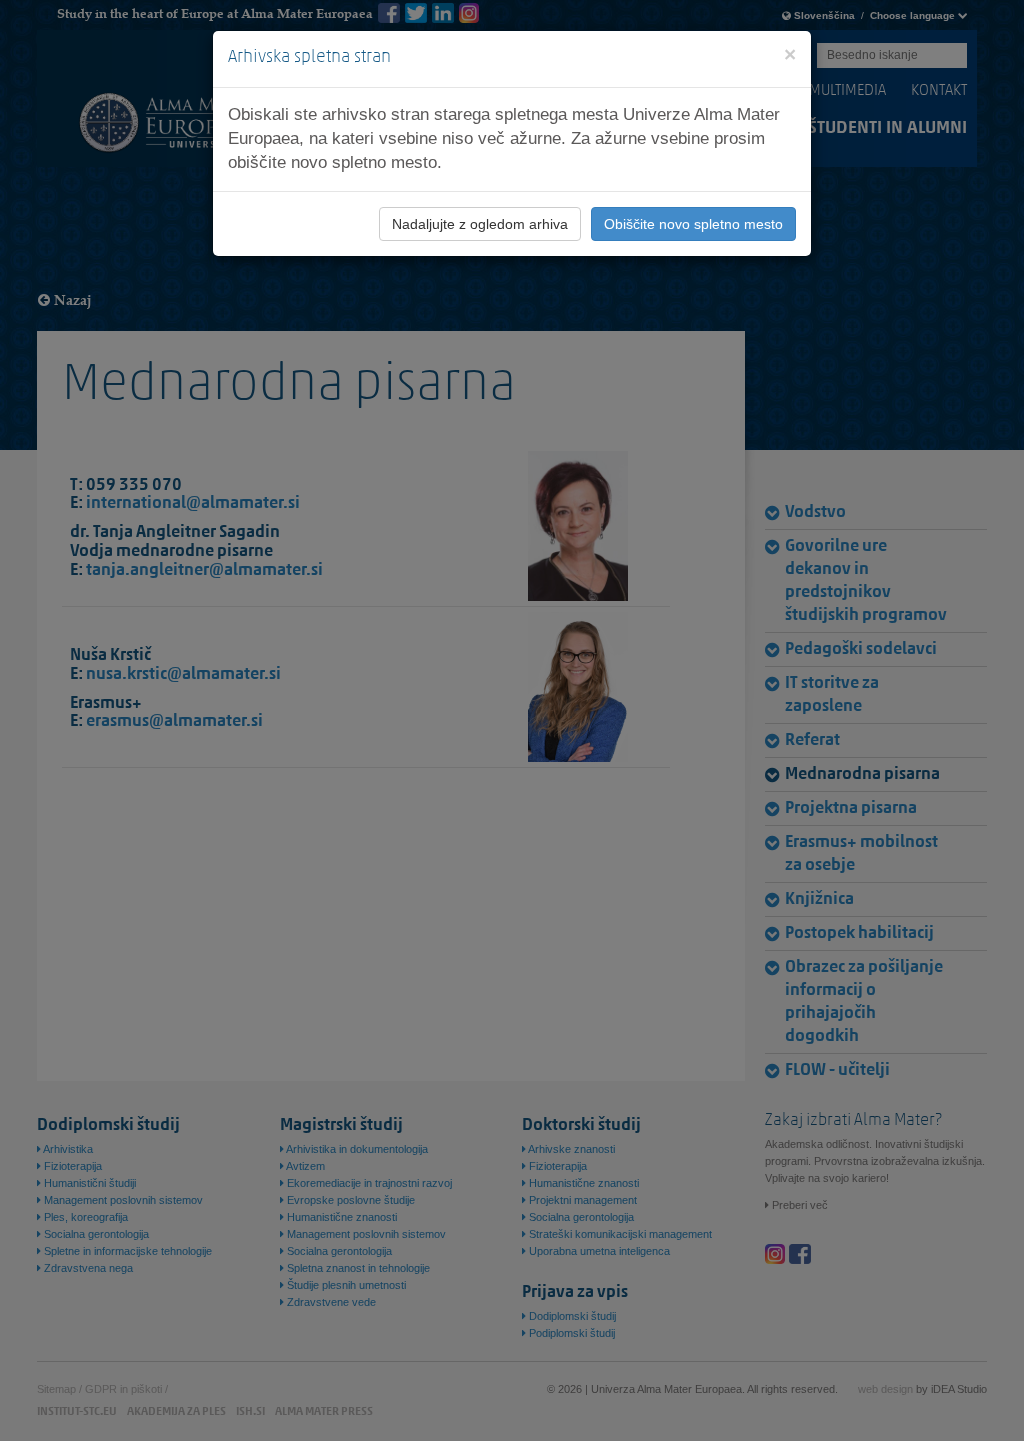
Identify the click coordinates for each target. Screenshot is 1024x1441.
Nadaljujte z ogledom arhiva (480, 224)
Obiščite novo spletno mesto (693, 224)
